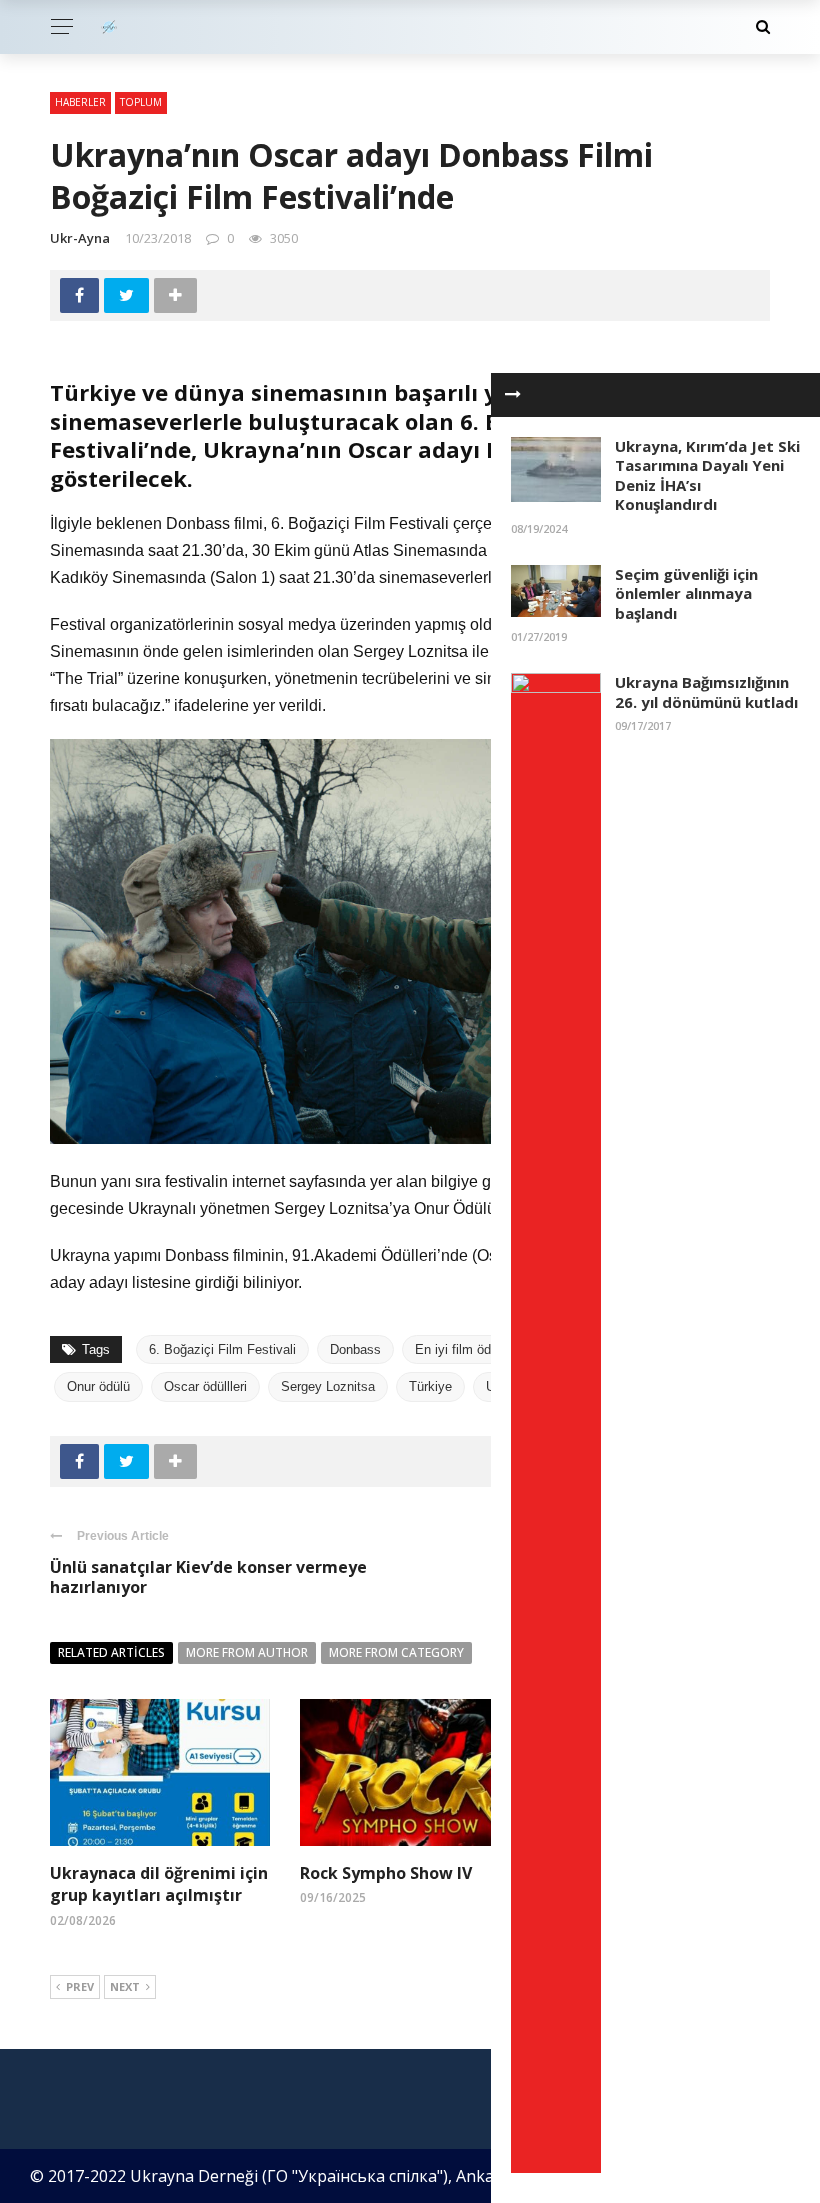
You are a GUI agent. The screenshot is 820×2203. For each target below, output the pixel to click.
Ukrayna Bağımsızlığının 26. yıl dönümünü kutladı (706, 692)
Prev (80, 1986)
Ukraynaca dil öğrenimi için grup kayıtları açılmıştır (159, 1884)
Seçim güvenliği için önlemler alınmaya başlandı (686, 593)
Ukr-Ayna (80, 238)
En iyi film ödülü (461, 1349)
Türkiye (430, 1386)
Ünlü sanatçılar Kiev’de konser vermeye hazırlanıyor (208, 1577)
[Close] (513, 395)
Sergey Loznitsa (328, 1386)
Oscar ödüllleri (205, 1386)
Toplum (141, 102)
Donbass (355, 1349)
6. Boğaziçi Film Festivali (222, 1349)
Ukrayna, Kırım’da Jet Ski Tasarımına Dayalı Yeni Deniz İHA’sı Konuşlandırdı (707, 475)
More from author (247, 1652)
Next (125, 1986)
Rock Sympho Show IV (386, 1873)
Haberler (80, 102)
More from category (396, 1652)
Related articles (111, 1652)
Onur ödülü (98, 1386)
